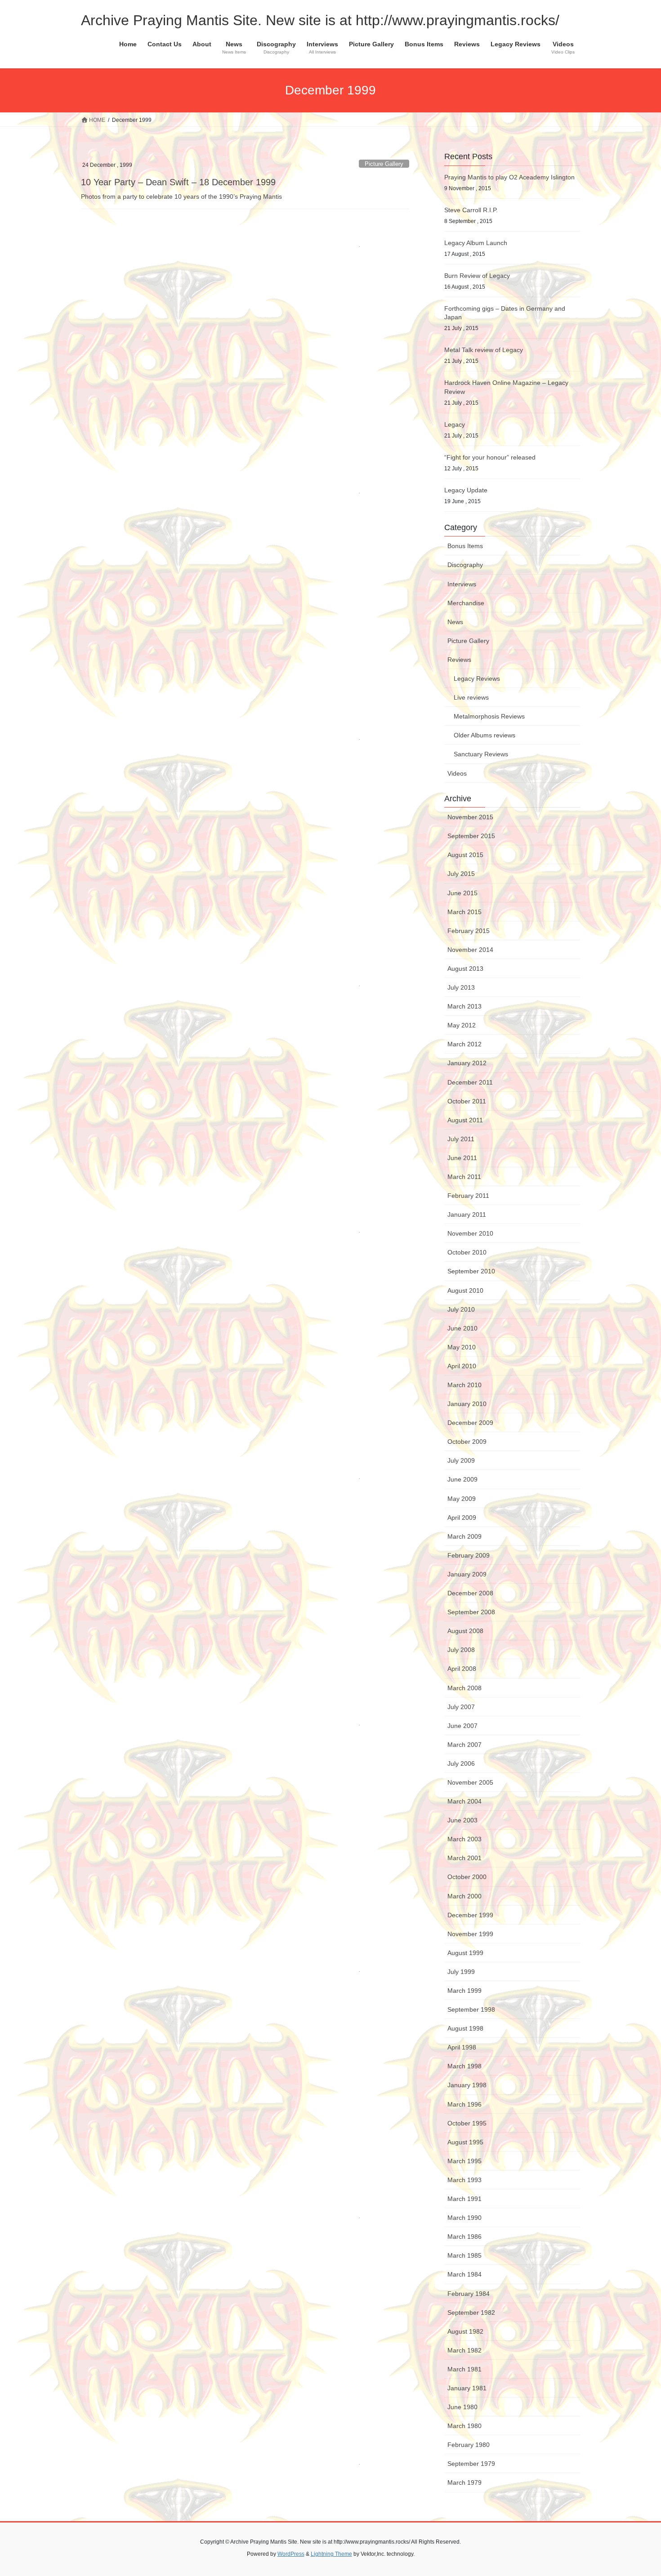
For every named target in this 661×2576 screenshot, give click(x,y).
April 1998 (462, 2047)
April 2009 (462, 1518)
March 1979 (464, 2482)
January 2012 (467, 1063)
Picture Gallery (384, 164)
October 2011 (467, 1101)
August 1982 (465, 2331)
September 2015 (471, 836)
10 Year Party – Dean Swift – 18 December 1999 (178, 182)
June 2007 (462, 1726)
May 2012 (462, 1025)
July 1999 (461, 1972)
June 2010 (462, 1328)
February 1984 (469, 2294)
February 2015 (469, 931)
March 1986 (464, 2237)
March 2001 (464, 1858)
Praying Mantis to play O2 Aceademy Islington (509, 177)
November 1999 (470, 1934)
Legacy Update (466, 490)
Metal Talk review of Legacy (484, 350)
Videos (457, 773)
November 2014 (470, 950)
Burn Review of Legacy (477, 276)
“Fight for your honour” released (490, 457)
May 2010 (462, 1347)
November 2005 (470, 1782)
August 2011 (465, 1120)
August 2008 (465, 1631)
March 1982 (464, 2350)
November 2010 (470, 1233)
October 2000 (467, 1877)
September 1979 (471, 2464)
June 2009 (462, 1479)
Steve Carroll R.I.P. (471, 210)
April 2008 (462, 1669)
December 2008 (470, 1593)
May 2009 (462, 1499)
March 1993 (464, 2180)
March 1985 (464, 2255)
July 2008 (461, 1650)
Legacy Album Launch (476, 243)
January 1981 (467, 2388)
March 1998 (464, 2066)
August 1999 (465, 1953)
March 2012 (464, 1044)
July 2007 (461, 1707)
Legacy (455, 424)
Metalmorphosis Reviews (489, 716)
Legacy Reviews (477, 679)
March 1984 (464, 2274)
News (455, 622)
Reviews (459, 660)
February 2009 (469, 1555)
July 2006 (461, 1763)
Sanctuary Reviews (481, 754)
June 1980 (462, 2407)
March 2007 (464, 1745)
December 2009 (470, 1423)
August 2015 (465, 855)
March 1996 (464, 2104)
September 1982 (471, 2313)
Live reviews (471, 697)
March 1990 (464, 2218)
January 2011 (467, 1214)
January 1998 (467, 2085)
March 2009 (464, 1536)
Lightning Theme (331, 2554)
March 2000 (464, 1896)
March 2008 (464, 1688)
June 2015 (462, 893)
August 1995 (465, 2142)
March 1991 (464, 2199)
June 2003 (462, 1820)
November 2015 (470, 817)
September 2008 (471, 1612)
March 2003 (464, 1839)
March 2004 (464, 1801)
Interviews (462, 584)
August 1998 (465, 2028)
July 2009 (461, 1460)
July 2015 (461, 874)
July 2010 (461, 1309)
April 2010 (462, 1366)
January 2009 (467, 1574)
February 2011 (468, 1196)
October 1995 (467, 2123)
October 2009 (467, 1442)
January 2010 (467, 1404)
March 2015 (464, 912)
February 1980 (469, 2445)
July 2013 (461, 987)
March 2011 (464, 1177)
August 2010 (465, 1290)
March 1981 (464, 2369)
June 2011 (462, 1158)
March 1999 (464, 1991)
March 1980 (464, 2426)
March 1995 (464, 2161)
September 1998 (471, 2009)
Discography (465, 565)
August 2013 (465, 969)
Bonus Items (465, 546)
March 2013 (464, 1006)
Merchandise (466, 603)
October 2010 (467, 1252)
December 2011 (470, 1082)
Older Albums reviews (485, 735)
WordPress (291, 2554)
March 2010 (464, 1385)
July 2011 (461, 1139)
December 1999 (470, 1915)
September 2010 (471, 1271)
